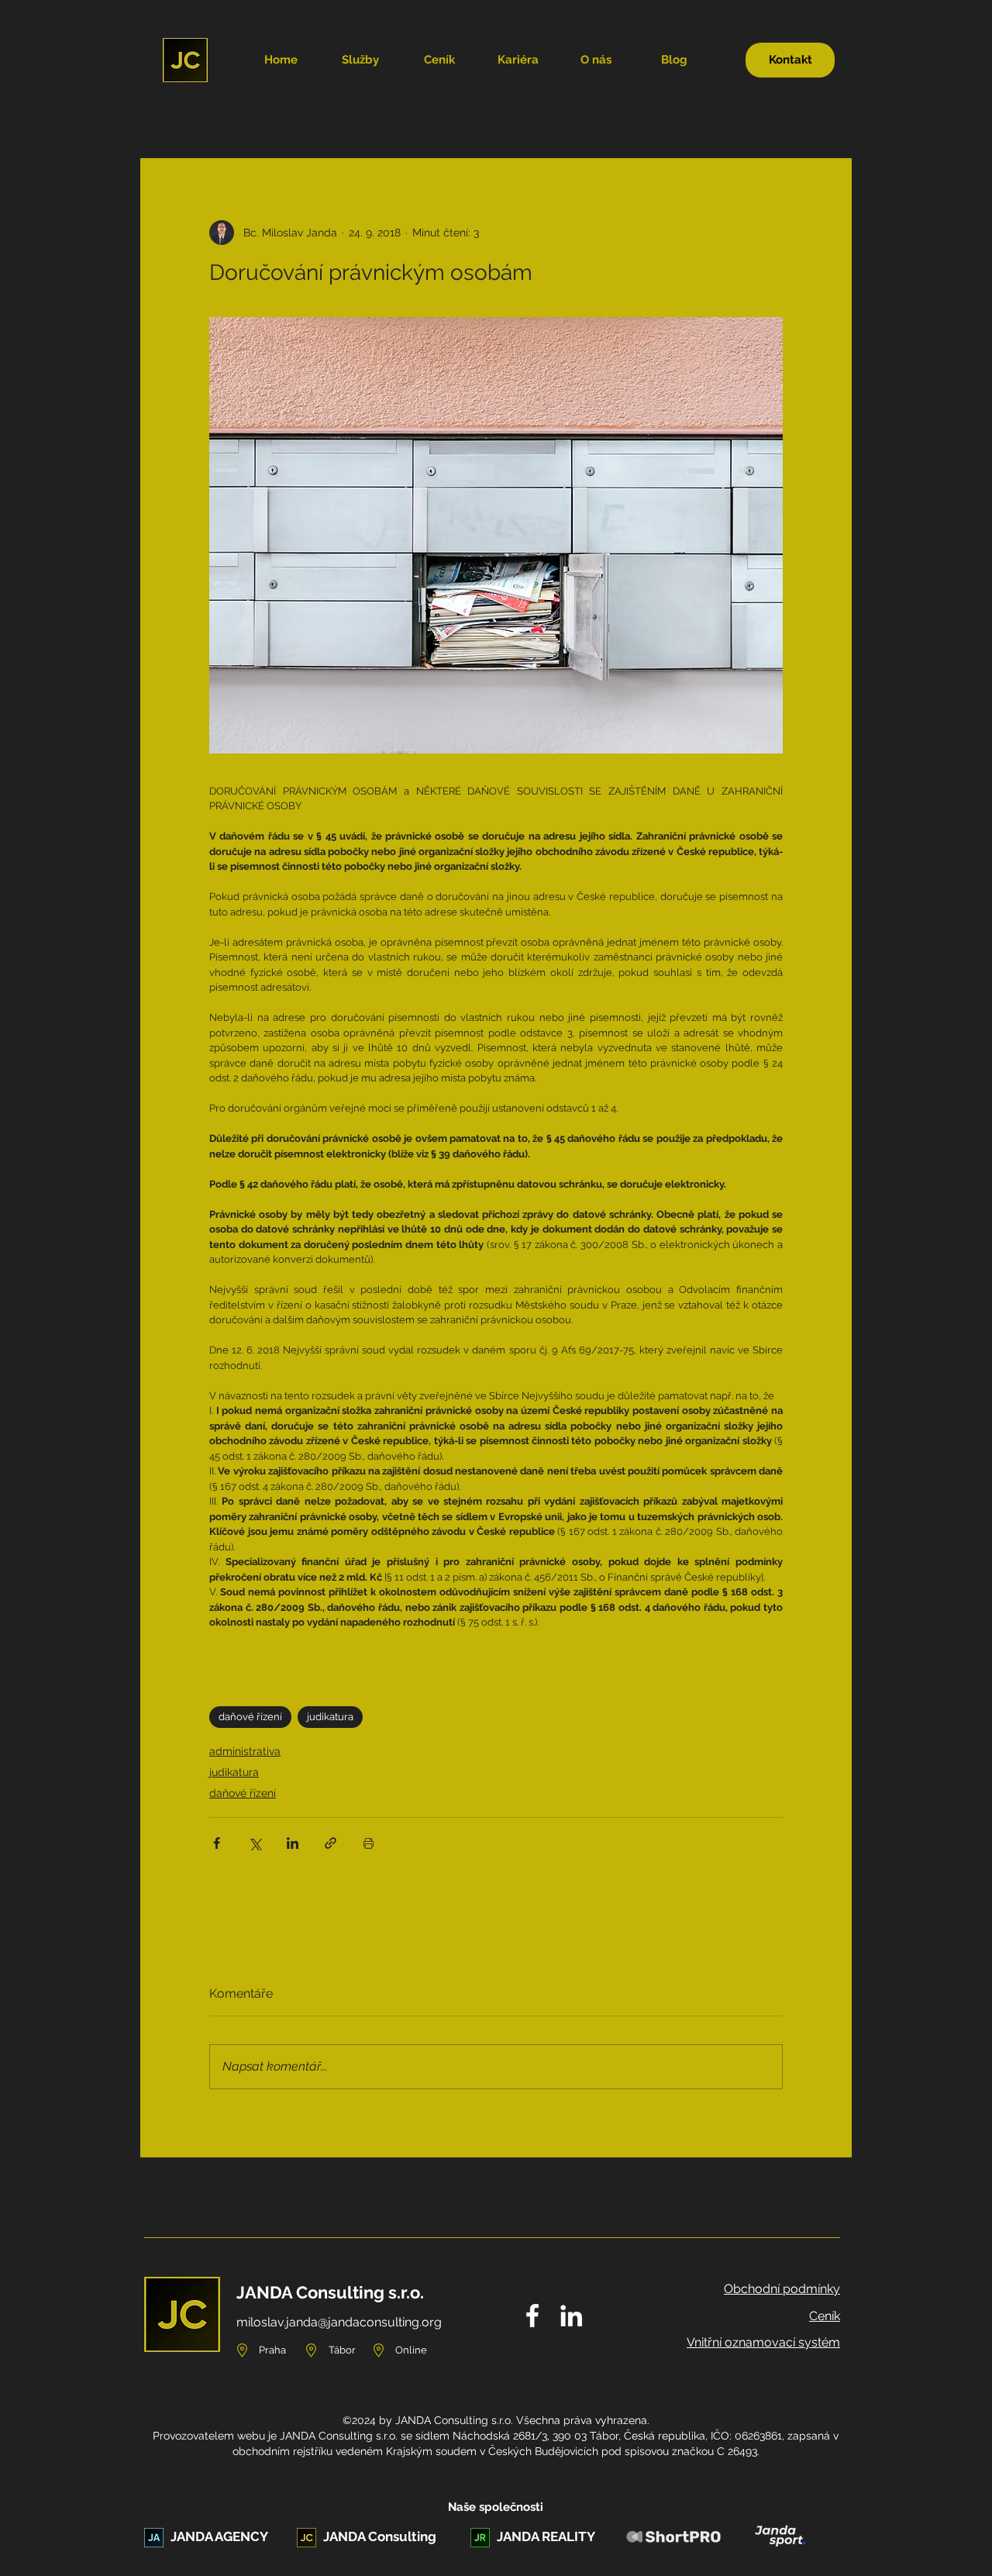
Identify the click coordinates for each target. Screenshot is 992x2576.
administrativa (245, 1751)
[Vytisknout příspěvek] (369, 1843)
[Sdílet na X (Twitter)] (255, 1843)
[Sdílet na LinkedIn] (293, 1843)
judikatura (330, 1717)
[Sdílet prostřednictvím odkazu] (331, 1843)
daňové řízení (250, 1717)
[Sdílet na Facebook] (217, 1843)
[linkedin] (571, 2316)
